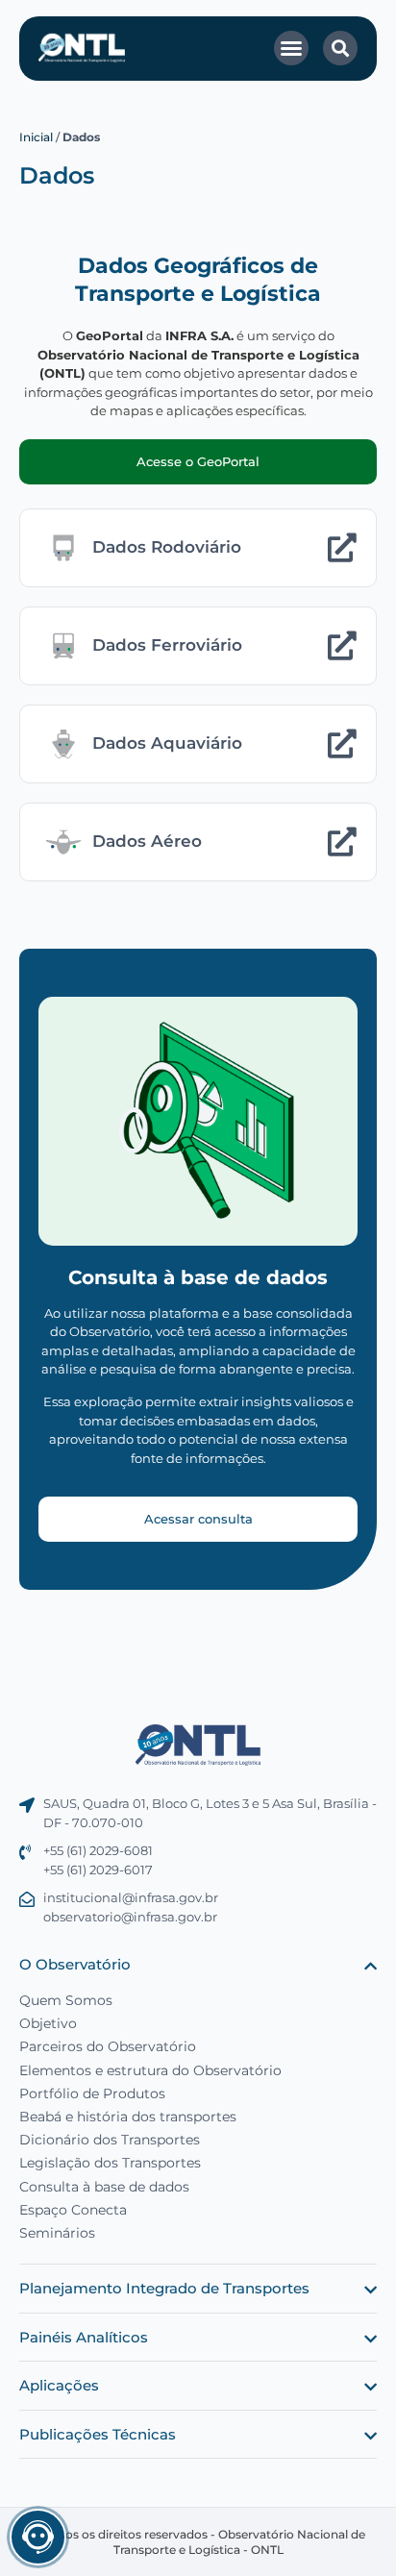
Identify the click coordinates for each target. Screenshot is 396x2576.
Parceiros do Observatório (108, 2046)
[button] (291, 48)
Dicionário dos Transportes (110, 2140)
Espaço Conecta (73, 2210)
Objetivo (48, 2023)
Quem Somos (66, 2000)
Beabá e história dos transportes (128, 2117)
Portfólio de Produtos (92, 2093)
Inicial (36, 137)
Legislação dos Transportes (110, 2163)
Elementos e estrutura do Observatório (150, 2070)
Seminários (57, 2233)
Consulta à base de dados (104, 2187)
